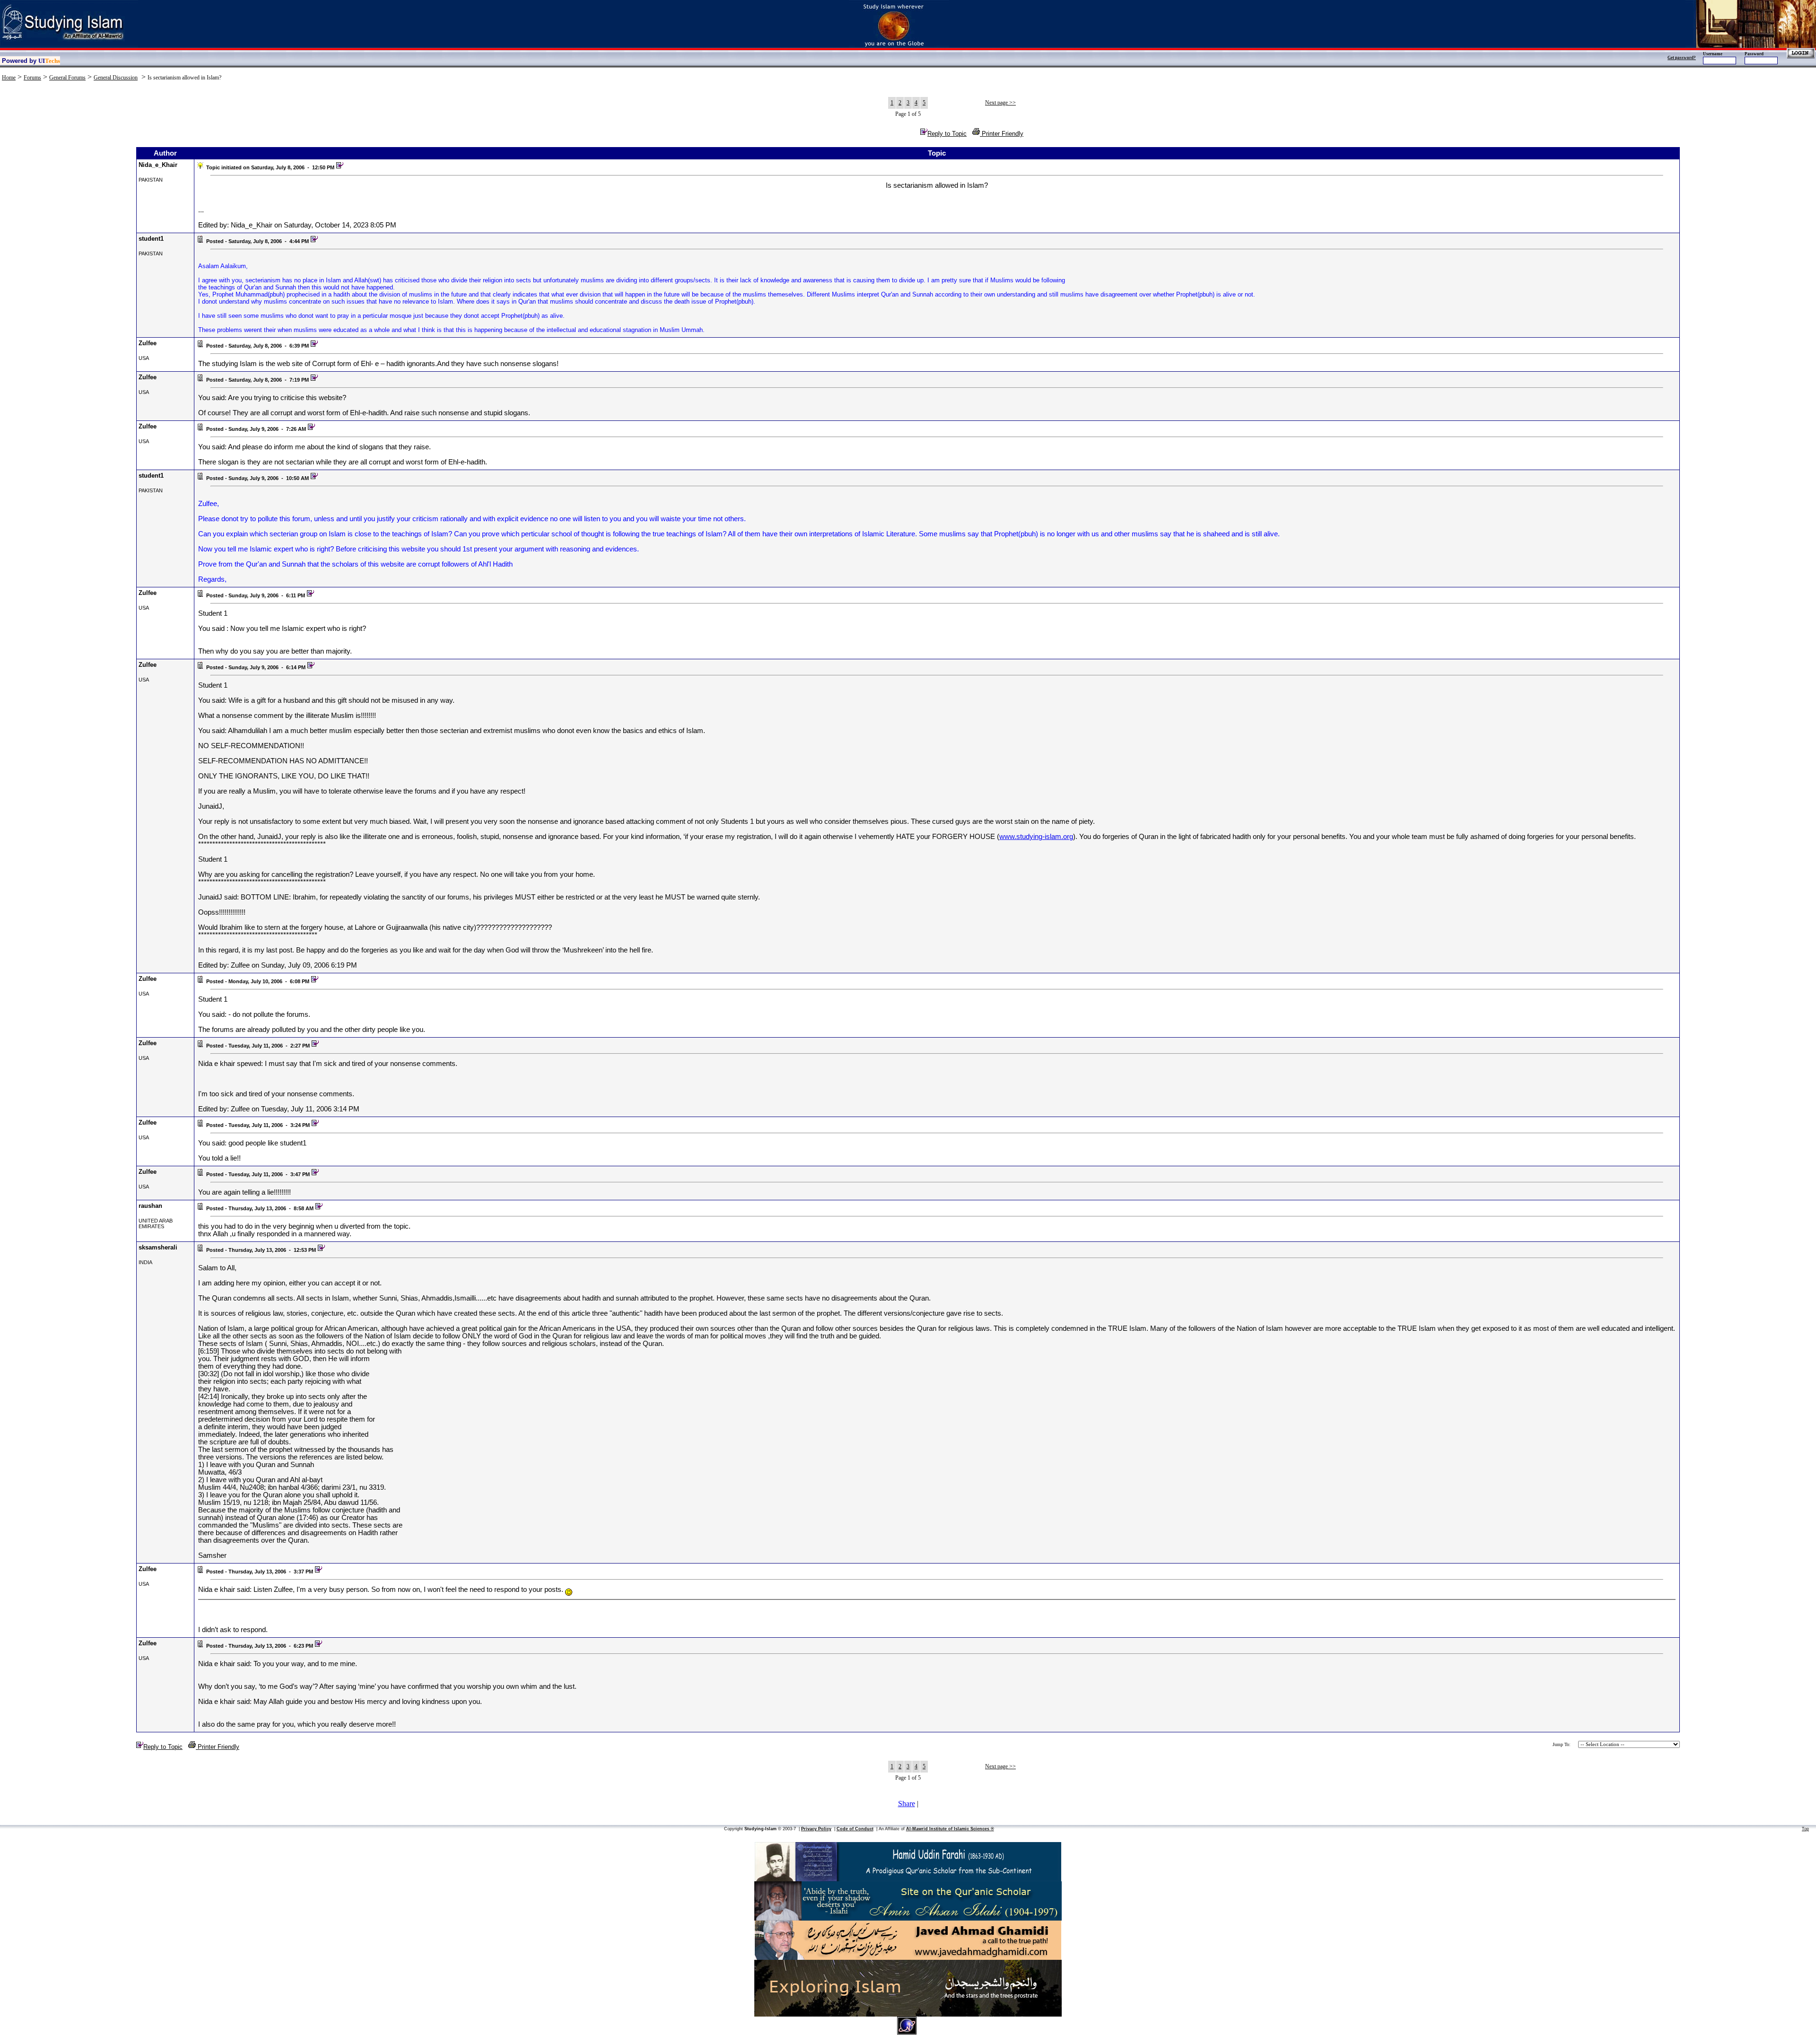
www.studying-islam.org (1036, 837)
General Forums (67, 78)
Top (1805, 1829)
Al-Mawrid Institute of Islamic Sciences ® (950, 1829)
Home (9, 78)
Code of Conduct (855, 1829)
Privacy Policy (816, 1829)
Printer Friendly (1002, 134)
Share (907, 1804)
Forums (32, 78)
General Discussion (116, 78)
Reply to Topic (947, 134)
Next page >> (1000, 103)
